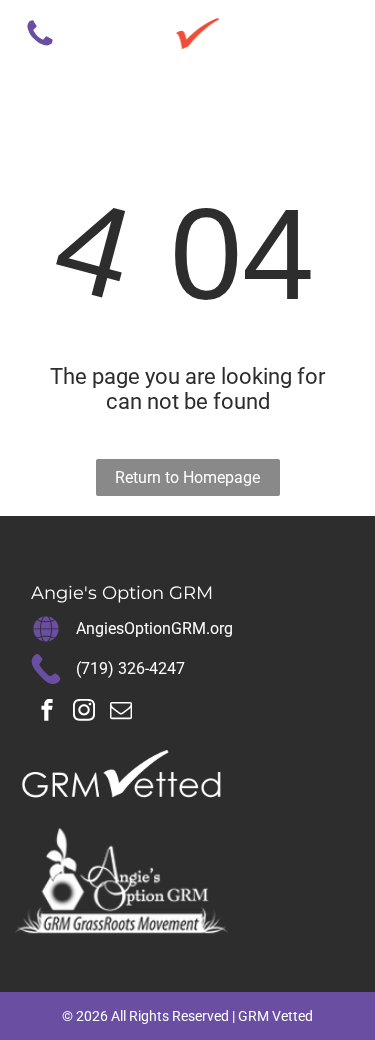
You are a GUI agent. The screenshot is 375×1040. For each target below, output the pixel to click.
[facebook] (47, 712)
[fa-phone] (40, 44)
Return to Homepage (187, 477)
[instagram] (84, 712)
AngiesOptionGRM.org (154, 628)
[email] (121, 712)
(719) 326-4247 (130, 668)
